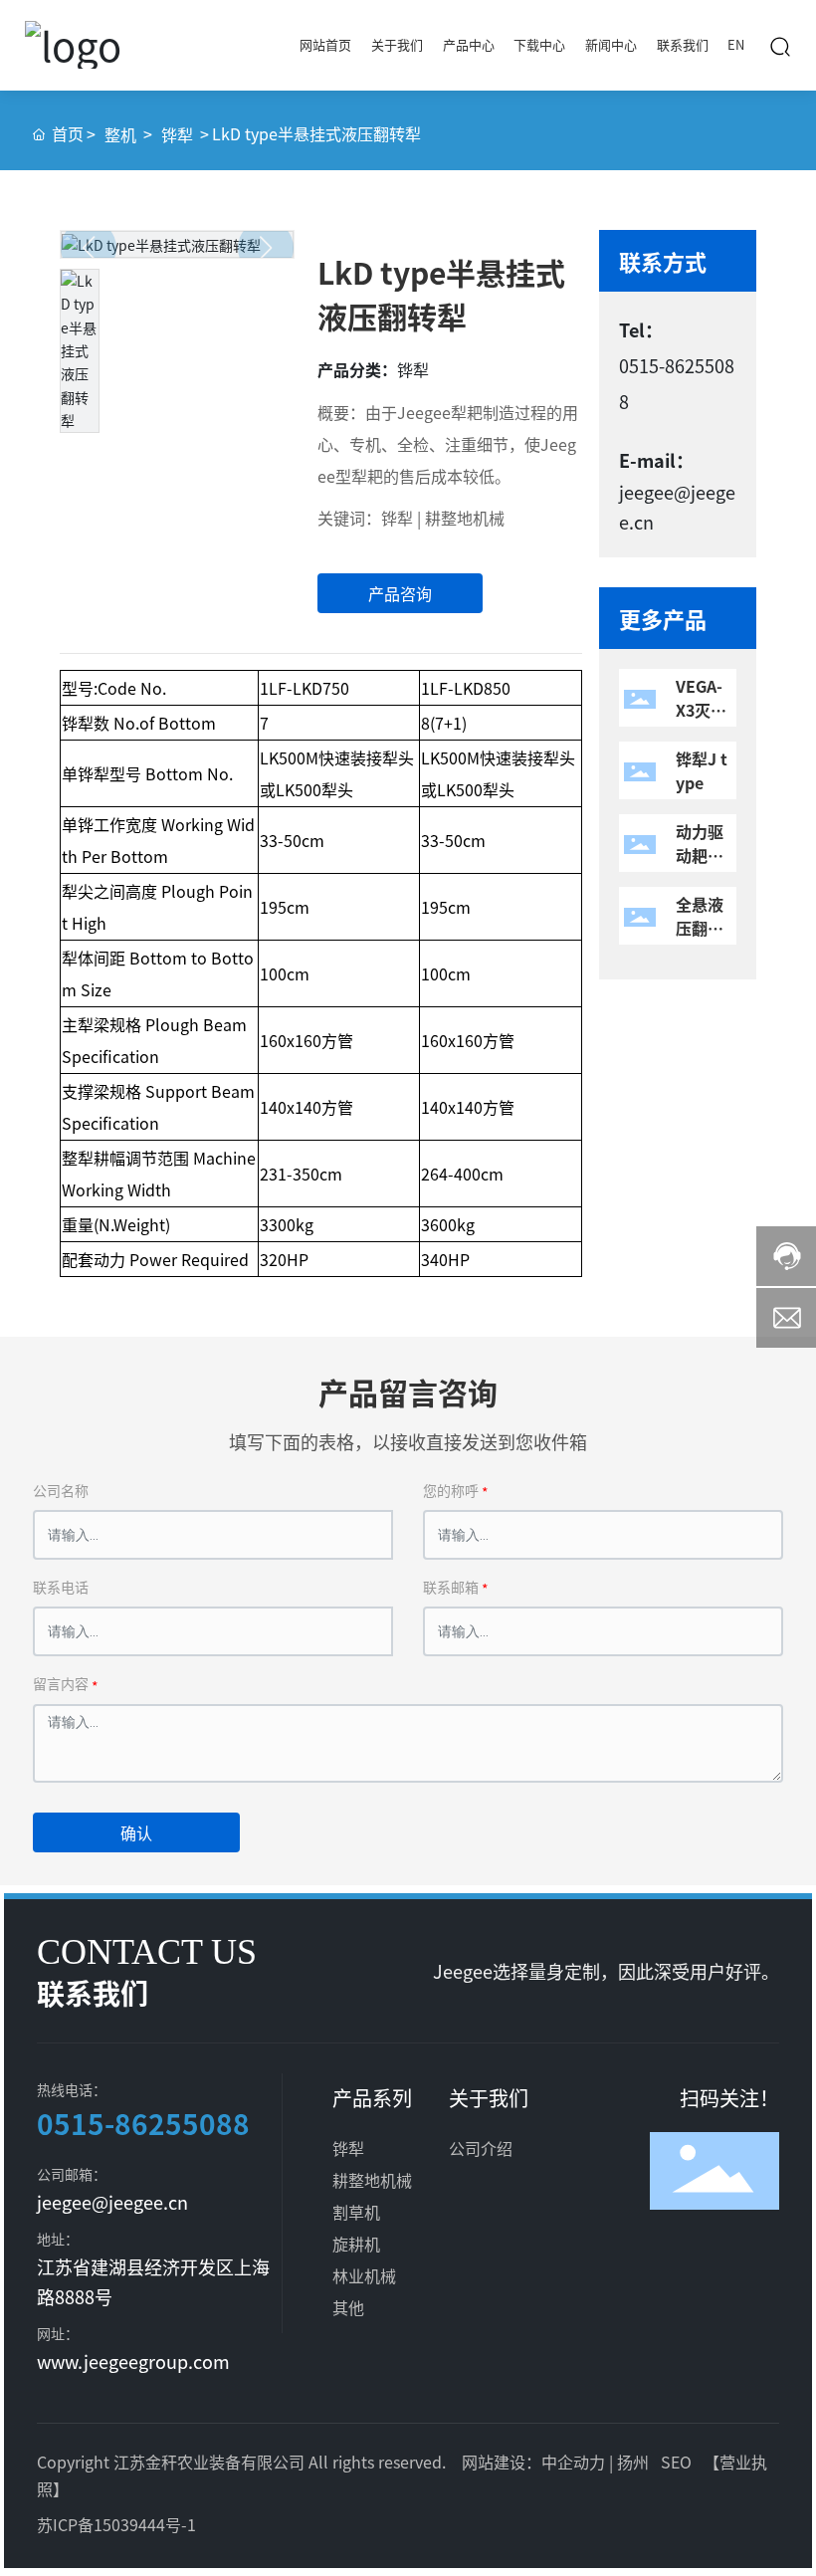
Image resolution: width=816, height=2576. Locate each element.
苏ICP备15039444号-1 (116, 2524)
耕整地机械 (372, 2180)
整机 (120, 134)
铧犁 (177, 134)
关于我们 (489, 2098)
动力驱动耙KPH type (703, 855)
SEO (676, 2462)
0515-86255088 (143, 2123)
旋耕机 (356, 2244)
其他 (348, 2307)
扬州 (633, 2462)
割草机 (358, 2212)
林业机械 (366, 2275)
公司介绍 (481, 2148)
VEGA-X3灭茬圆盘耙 (701, 710)
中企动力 (573, 2462)
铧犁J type (702, 770)
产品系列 (372, 2098)
